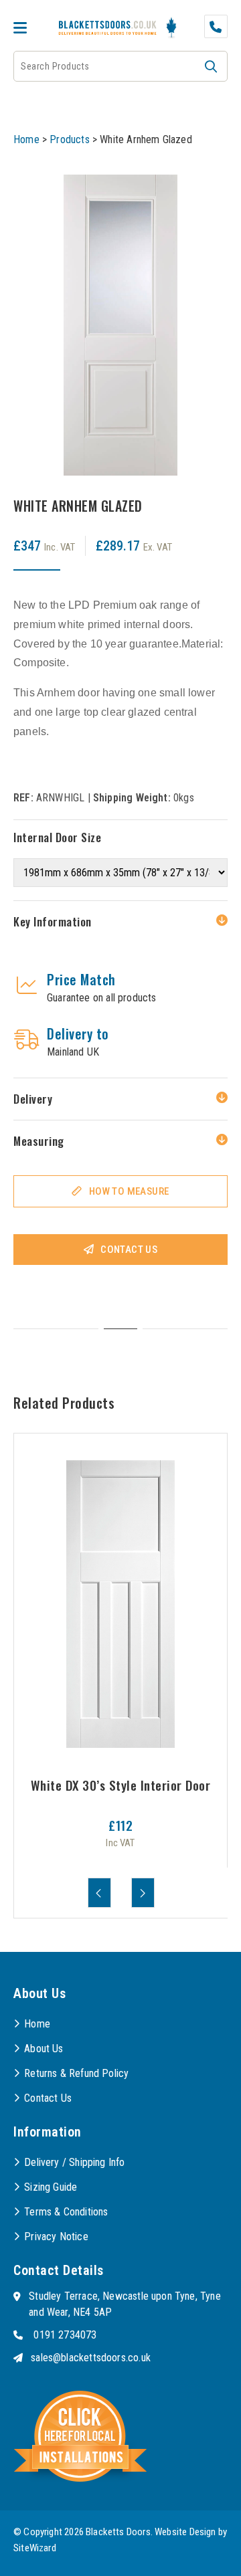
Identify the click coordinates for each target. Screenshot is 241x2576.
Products (69, 139)
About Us (44, 2049)
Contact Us (129, 1250)
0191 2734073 (65, 2335)
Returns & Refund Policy (76, 2073)
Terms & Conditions (66, 2212)
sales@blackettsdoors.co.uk (91, 2358)
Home (26, 139)
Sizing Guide (51, 2187)
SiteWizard (35, 2548)
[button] (211, 66)
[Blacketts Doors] (107, 29)
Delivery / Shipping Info (74, 2162)
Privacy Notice (56, 2237)
